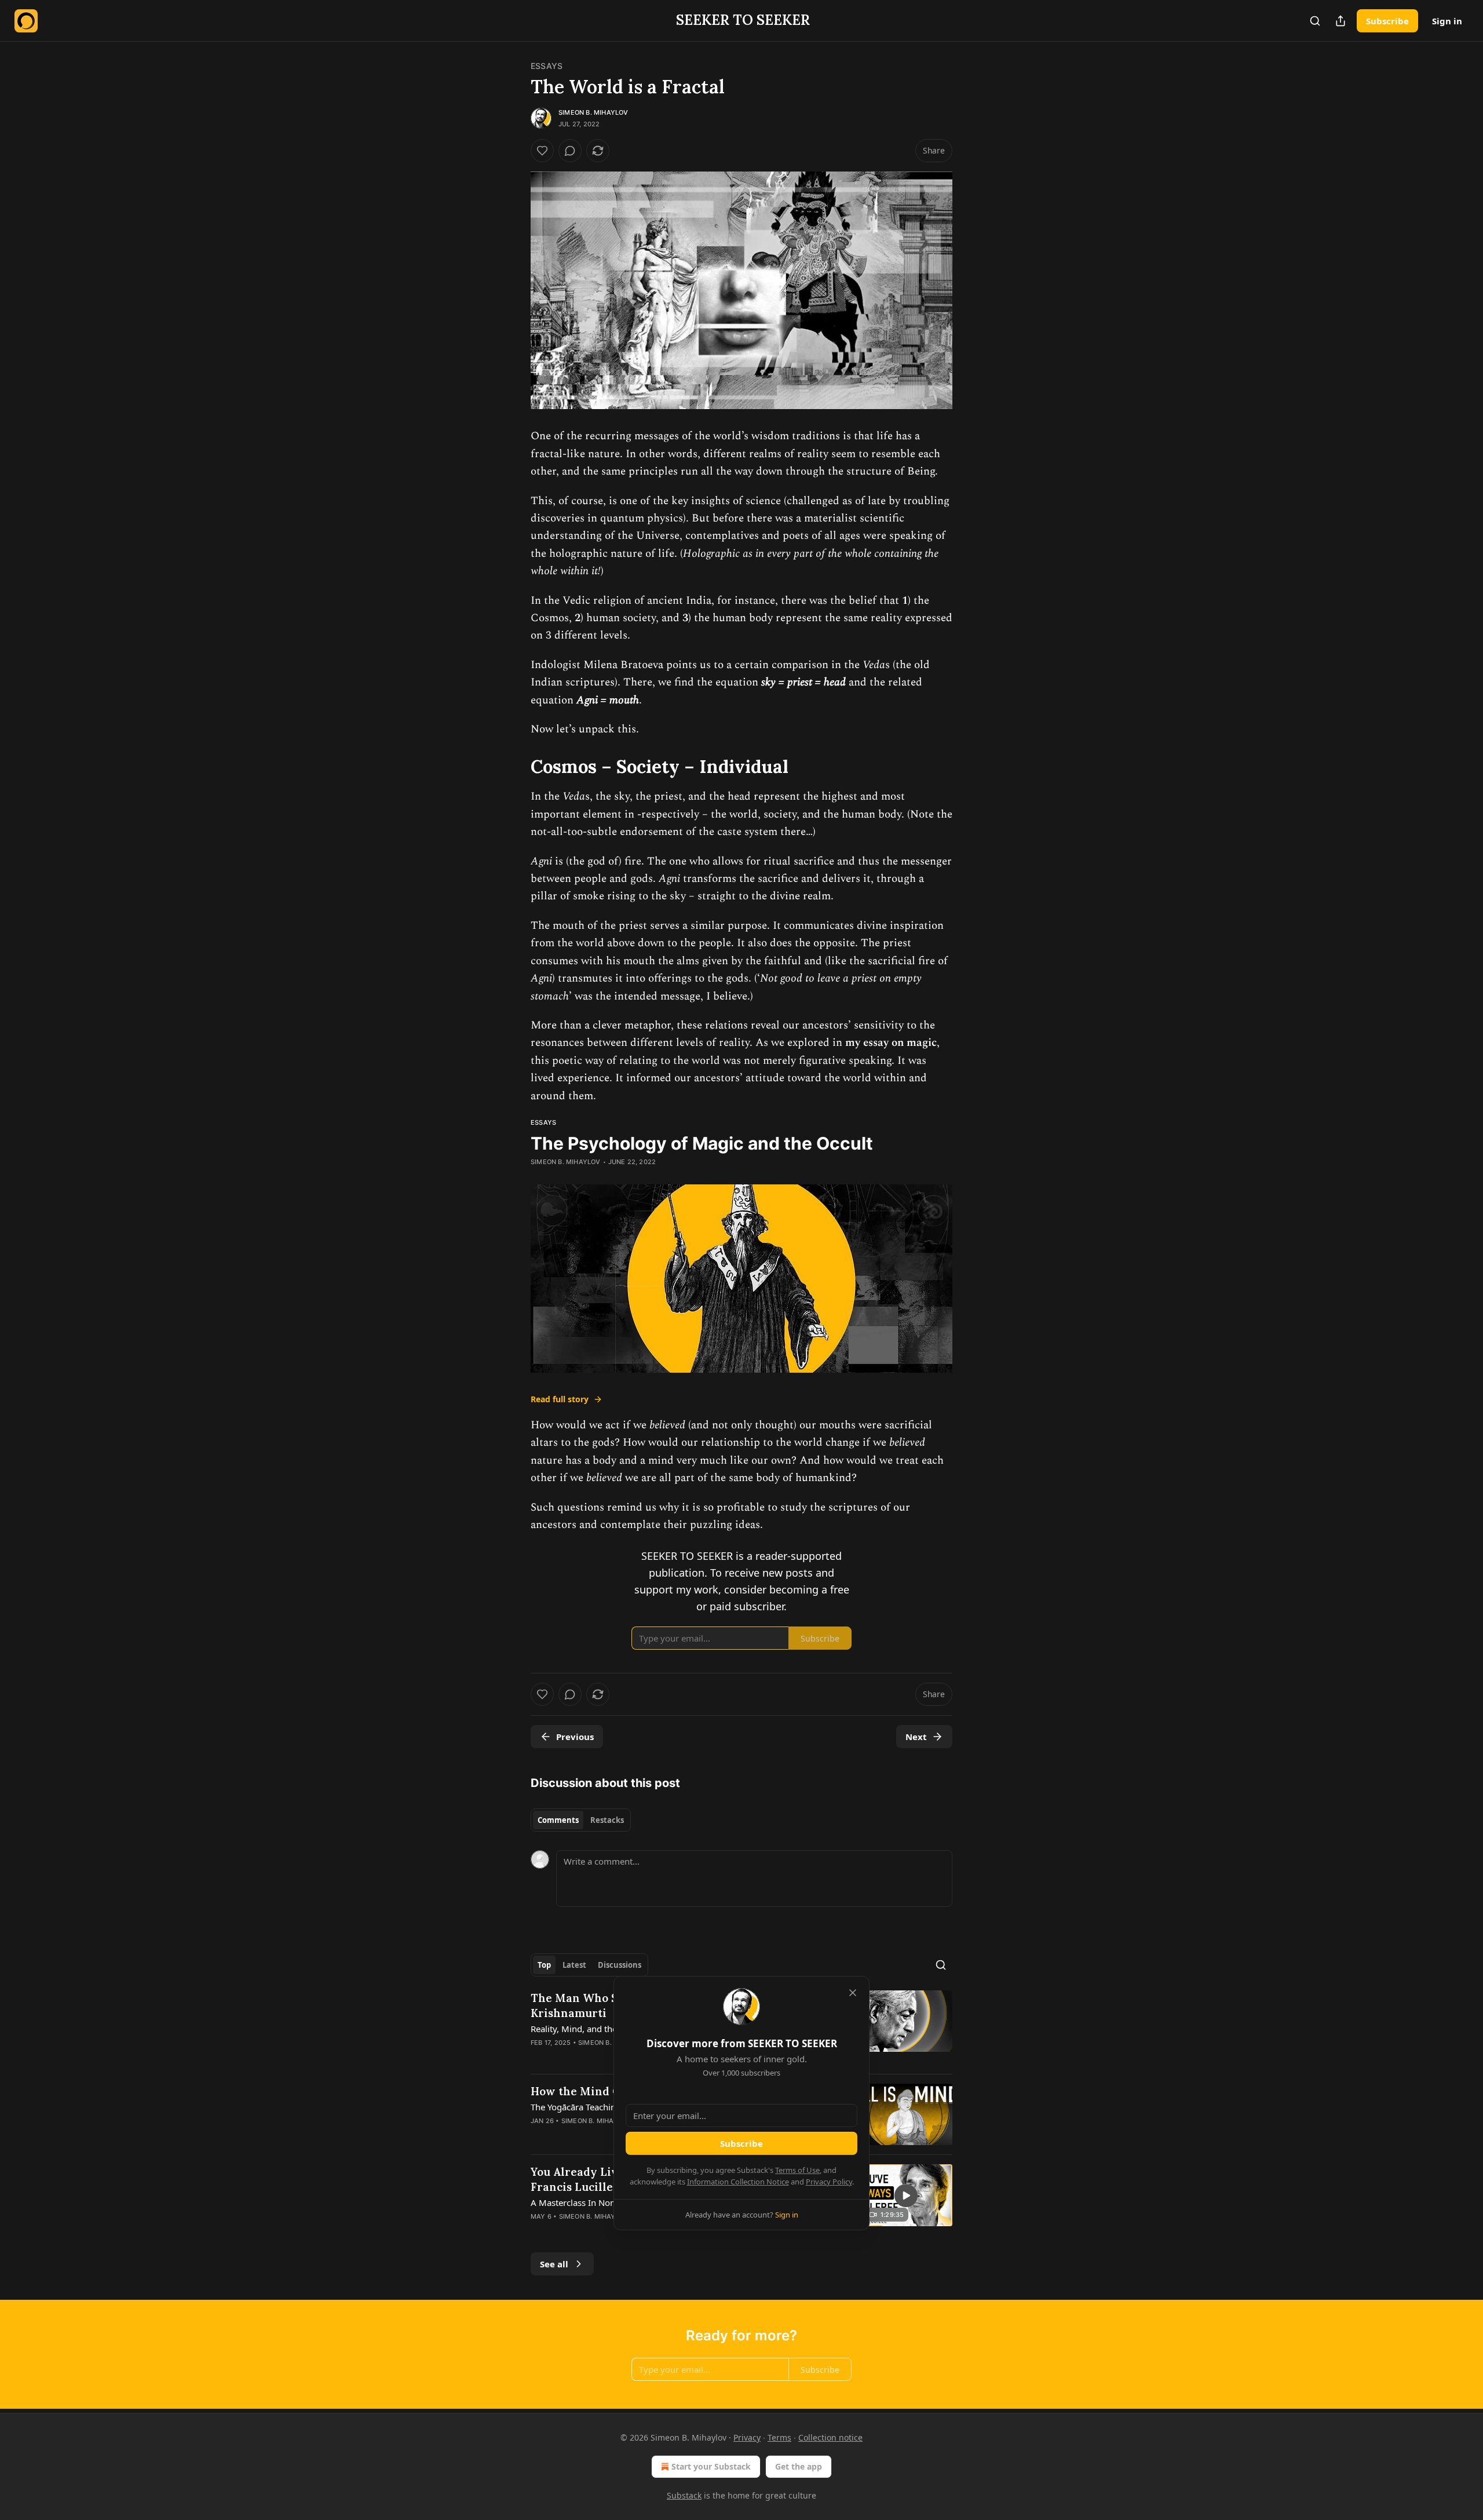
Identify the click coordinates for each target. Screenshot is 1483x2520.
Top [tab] (544, 1965)
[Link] (514, 767)
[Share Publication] (1340, 21)
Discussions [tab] (620, 1965)
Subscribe (1387, 21)
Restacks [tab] (607, 1820)
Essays (547, 66)
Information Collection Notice (738, 2182)
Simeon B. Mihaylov (593, 112)
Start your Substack (711, 2466)
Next (916, 1737)
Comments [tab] (558, 1820)
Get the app (799, 2466)
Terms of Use (797, 2170)
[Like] (542, 151)
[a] (906, 2196)
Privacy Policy (829, 2182)
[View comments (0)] (570, 151)
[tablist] (581, 1820)
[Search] (1315, 21)
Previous (575, 1737)
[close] (853, 1993)
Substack (684, 2495)
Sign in (1447, 21)
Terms (779, 2437)
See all (554, 2264)
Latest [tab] (574, 1965)
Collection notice (830, 2437)
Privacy (747, 2437)
